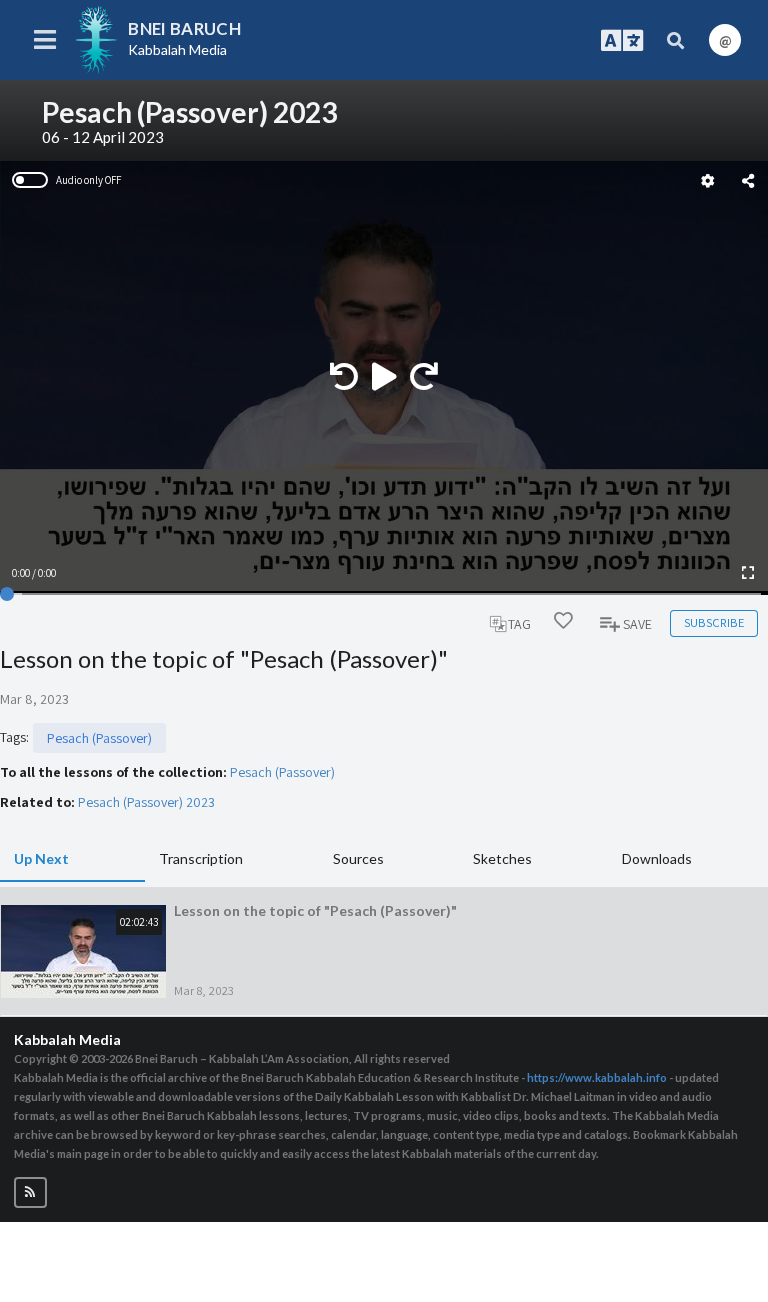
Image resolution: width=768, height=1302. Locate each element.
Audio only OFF (88, 180)
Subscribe (714, 622)
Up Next (41, 858)
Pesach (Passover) (99, 738)
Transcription (201, 858)
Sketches (502, 858)
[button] (30, 1192)
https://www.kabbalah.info (597, 1077)
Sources (358, 858)
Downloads (657, 858)
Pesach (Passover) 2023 (146, 802)
